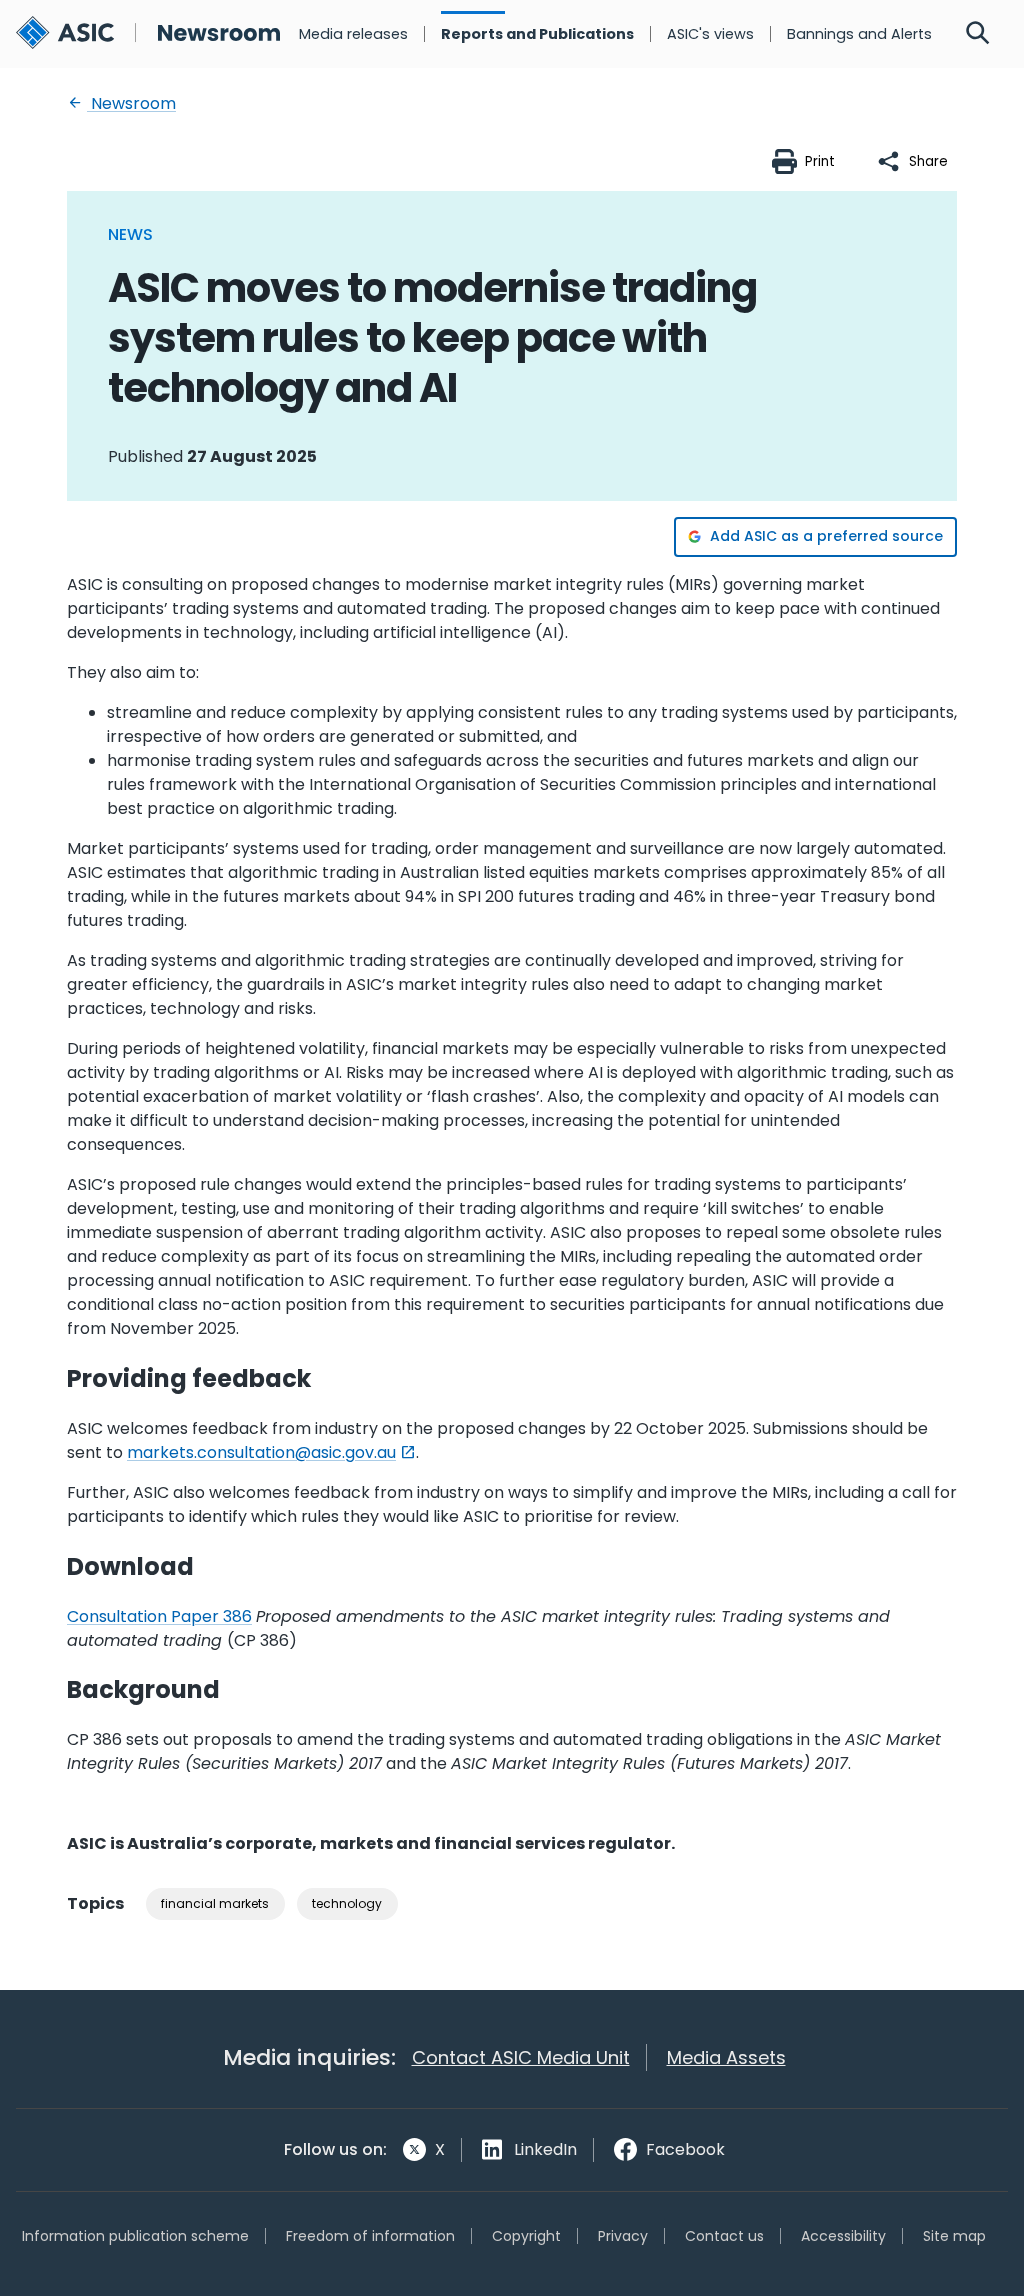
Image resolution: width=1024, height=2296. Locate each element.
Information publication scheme (135, 2236)
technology (347, 1903)
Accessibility (843, 2236)
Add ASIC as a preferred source (826, 536)
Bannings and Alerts (859, 34)
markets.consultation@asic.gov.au (261, 1452)
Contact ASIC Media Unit (521, 2057)
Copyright (526, 2236)
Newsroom (131, 103)
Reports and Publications (537, 34)
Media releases (353, 34)
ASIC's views (710, 34)
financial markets (215, 1903)
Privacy (623, 2236)
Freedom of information (370, 2236)
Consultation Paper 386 (159, 1616)
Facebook (685, 2149)
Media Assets (726, 2057)
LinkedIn (545, 2149)
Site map (954, 2236)
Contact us (724, 2236)
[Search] (978, 34)
